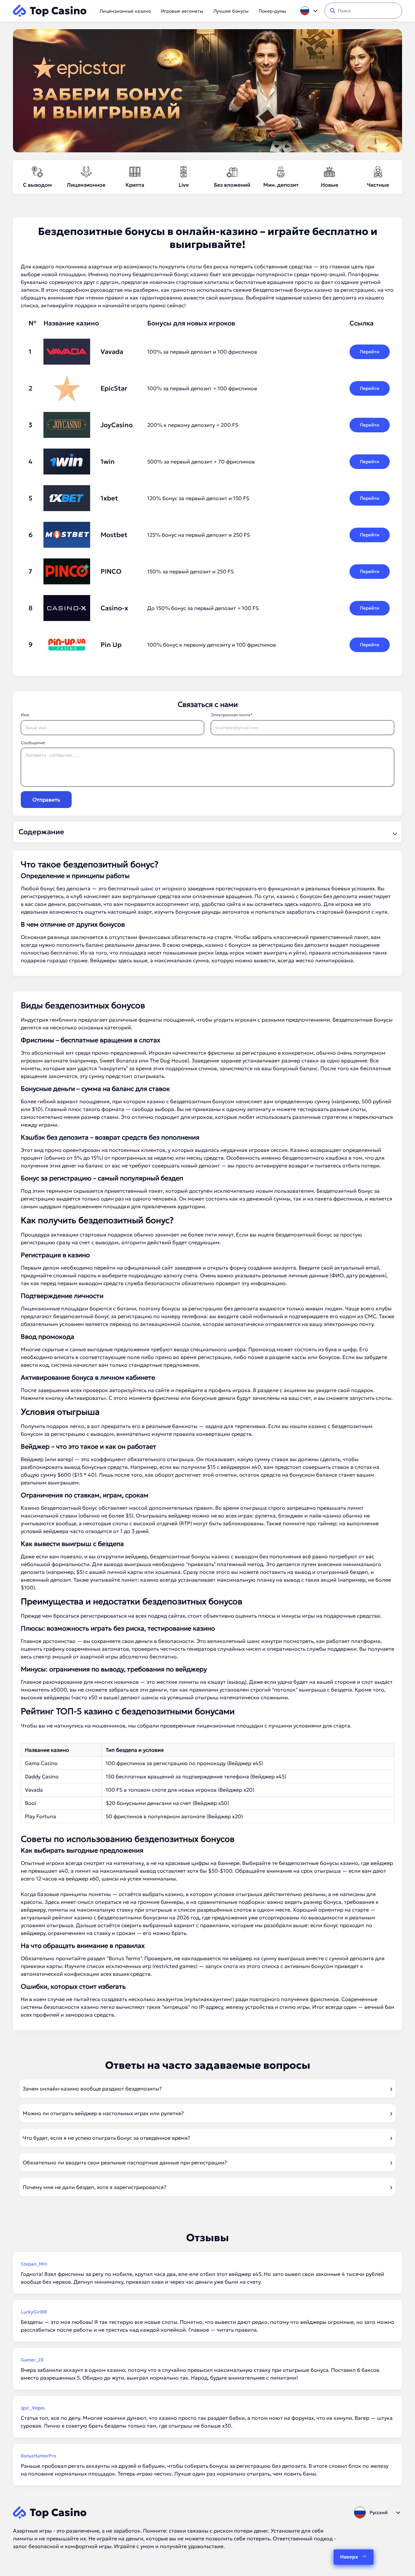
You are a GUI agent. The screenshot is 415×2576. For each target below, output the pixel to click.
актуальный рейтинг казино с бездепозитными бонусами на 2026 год (110, 1917)
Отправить (46, 800)
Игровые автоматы (182, 11)
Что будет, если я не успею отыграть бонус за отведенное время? (107, 2138)
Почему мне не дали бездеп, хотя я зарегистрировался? (95, 2187)
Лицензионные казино (125, 11)
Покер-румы (272, 11)
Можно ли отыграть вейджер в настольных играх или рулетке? (103, 2113)
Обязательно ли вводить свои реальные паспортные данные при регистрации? (125, 2162)
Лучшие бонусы (231, 11)
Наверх (349, 2557)
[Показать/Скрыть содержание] (394, 832)
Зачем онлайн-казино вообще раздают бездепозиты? (92, 2089)
